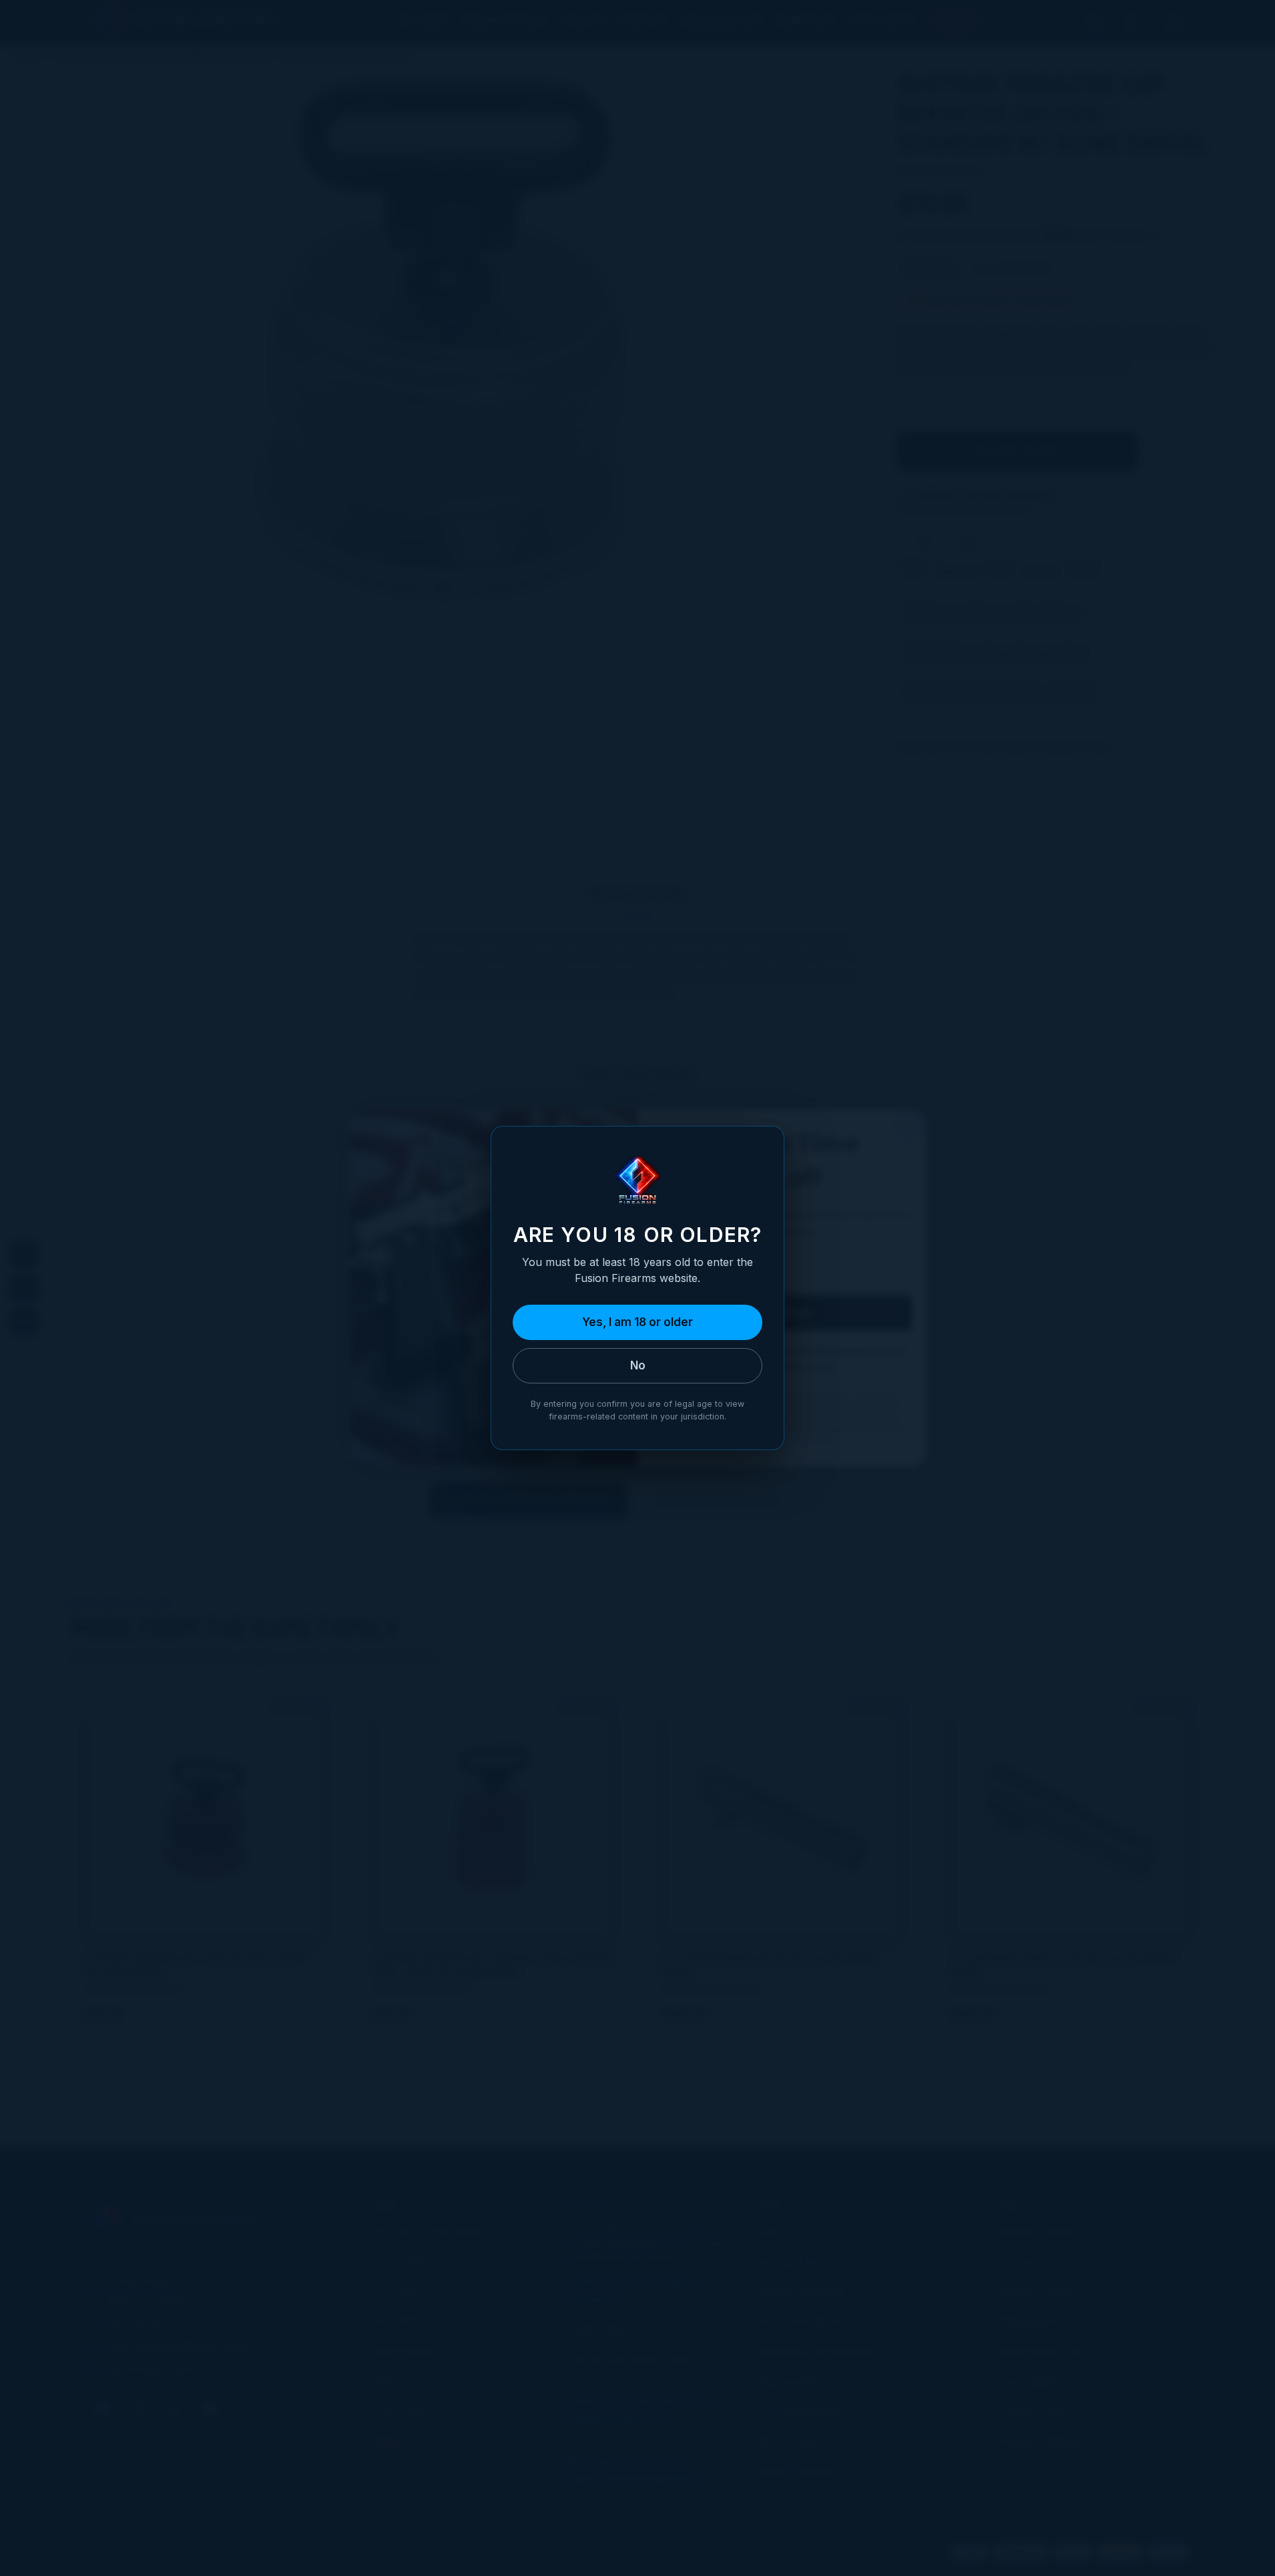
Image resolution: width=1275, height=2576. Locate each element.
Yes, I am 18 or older (637, 1322)
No (638, 1365)
